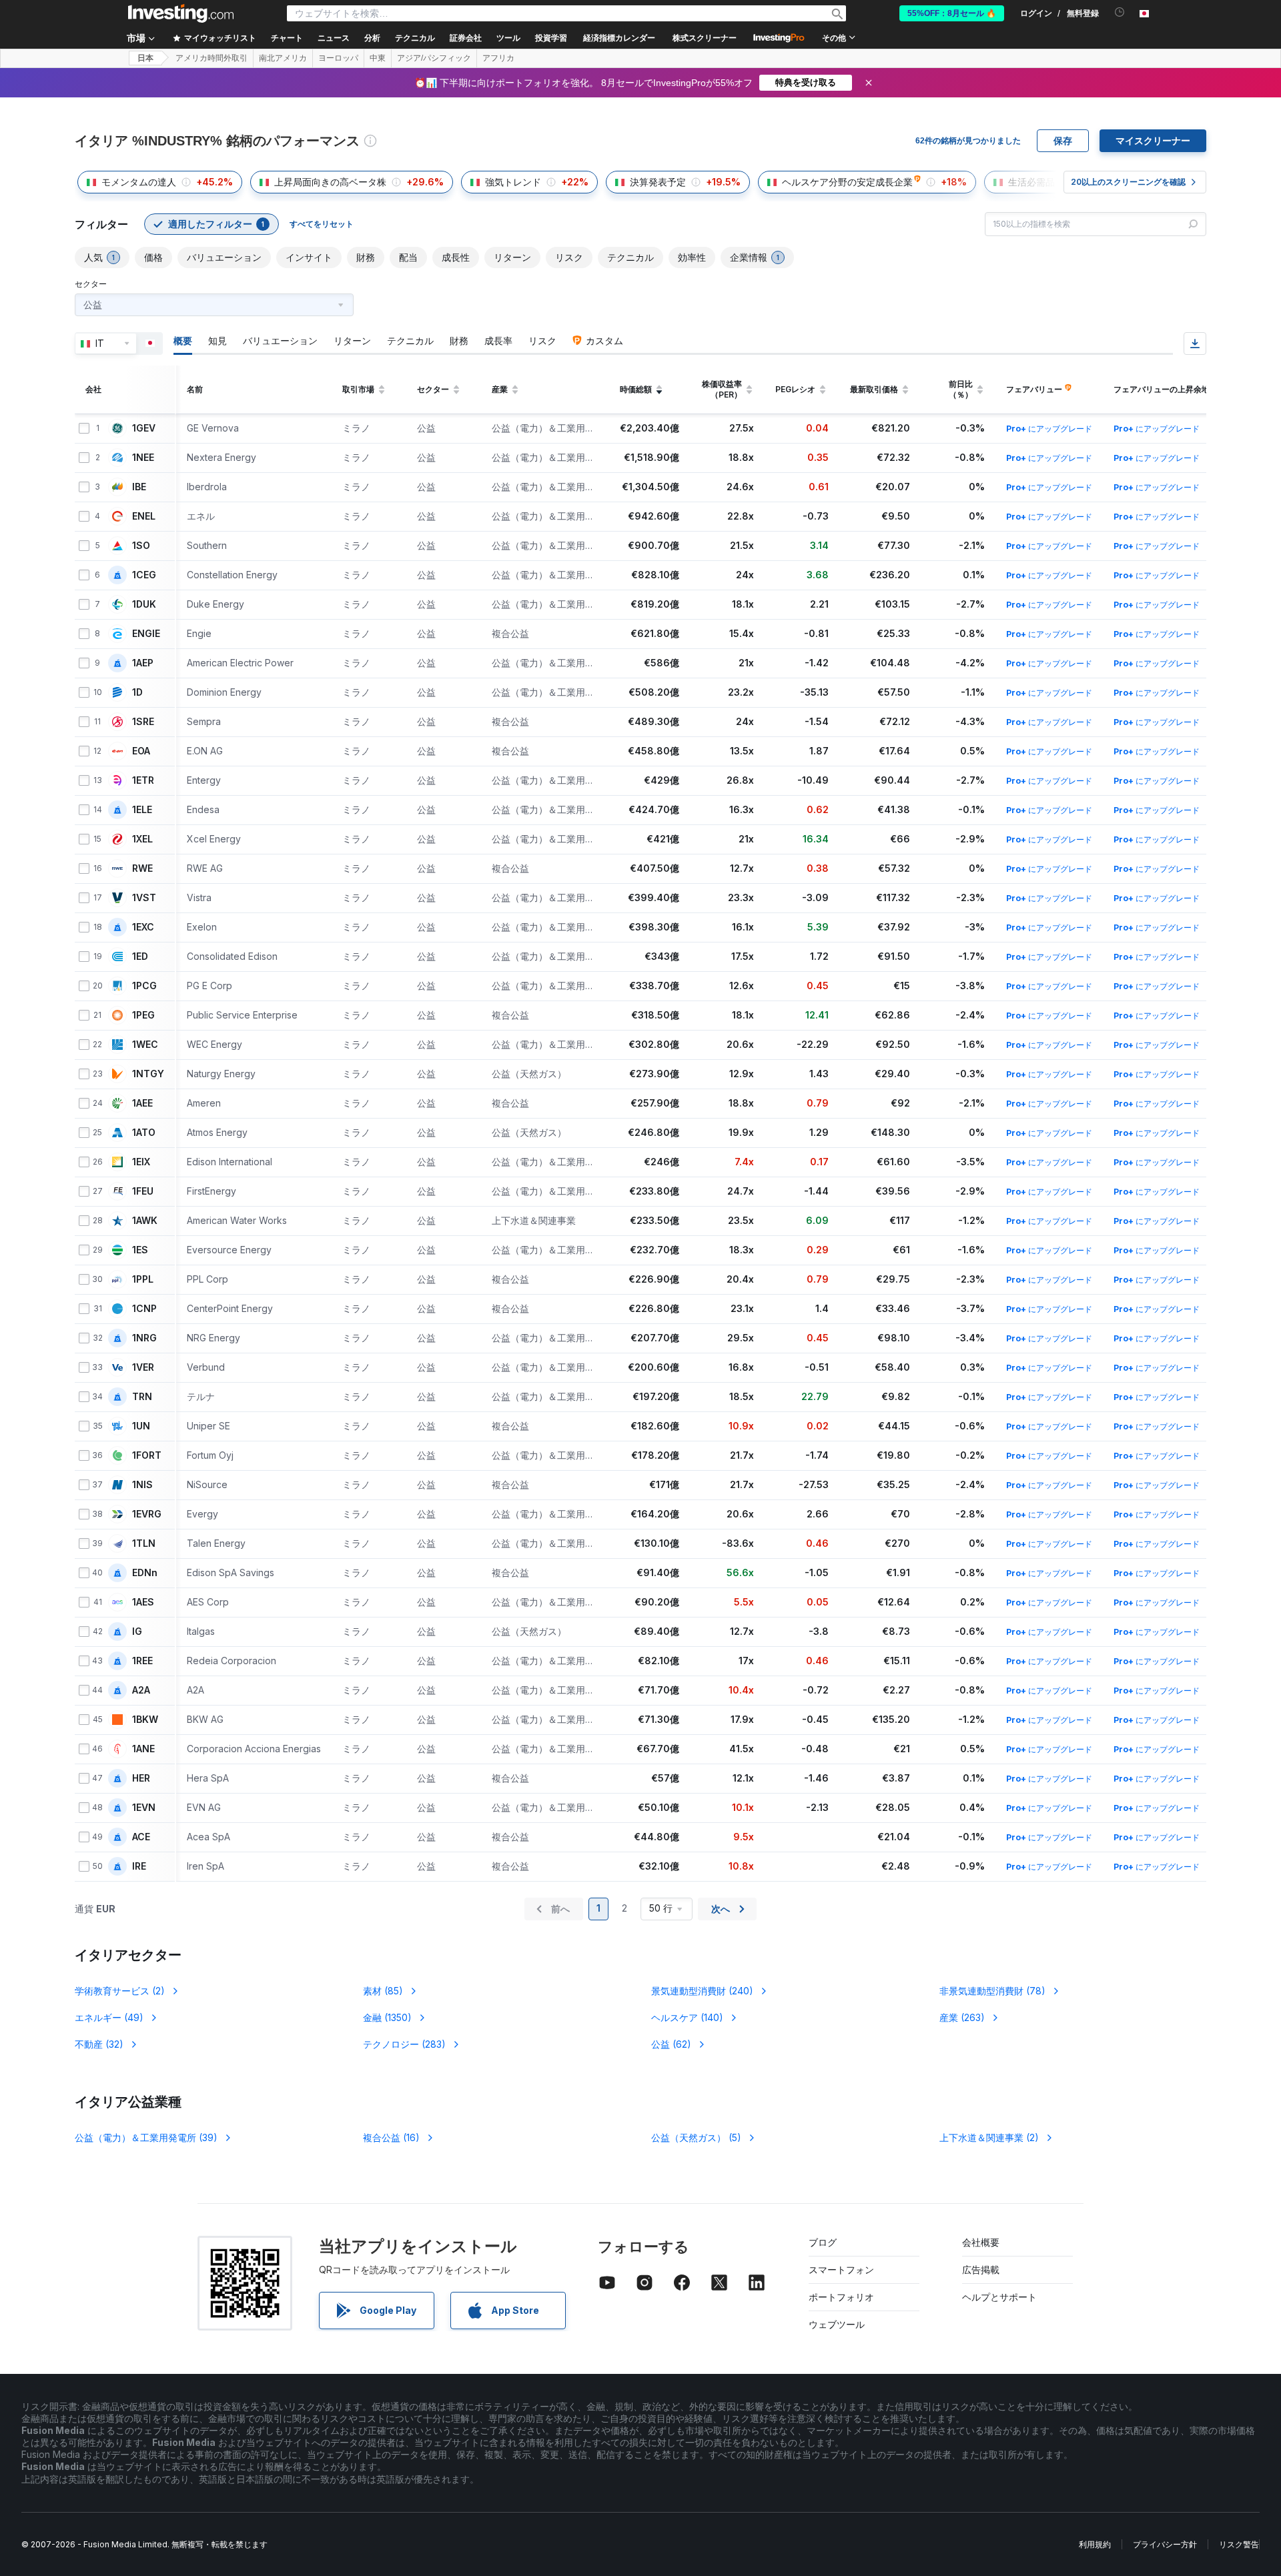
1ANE (143, 1749)
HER (141, 1778)
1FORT (147, 1455)
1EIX (141, 1162)
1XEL (142, 839)
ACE (141, 1837)
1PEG (143, 1015)
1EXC (143, 927)
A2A (141, 1690)
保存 (1063, 141)
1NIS (142, 1485)
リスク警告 (1239, 2544)
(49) (109, 2017)
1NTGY (148, 1074)
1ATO (144, 1133)
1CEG (144, 575)
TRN (142, 1397)
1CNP (144, 1309)
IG (137, 1632)
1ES (140, 1250)
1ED (140, 956)
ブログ (823, 2242)
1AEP (143, 663)
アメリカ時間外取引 (211, 58)
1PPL (143, 1279)
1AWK (145, 1221)
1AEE (142, 1103)
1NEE (143, 458)
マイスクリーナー (1153, 141)
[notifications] (1120, 12)
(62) (671, 2044)
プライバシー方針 (1165, 2544)
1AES (143, 1602)
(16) (391, 2137)
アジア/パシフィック (434, 58)
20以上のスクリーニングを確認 (1128, 182)
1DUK (144, 604)
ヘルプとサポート (999, 2297)
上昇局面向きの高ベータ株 (330, 182)
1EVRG (147, 1514)
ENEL (144, 516)
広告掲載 (981, 2270)
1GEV (144, 428)
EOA (141, 751)
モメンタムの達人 (139, 182)
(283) (404, 2044)
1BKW (145, 1720)
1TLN (144, 1543)
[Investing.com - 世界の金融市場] (181, 13)
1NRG (144, 1338)
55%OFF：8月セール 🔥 (952, 13)
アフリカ (498, 58)
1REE (142, 1661)
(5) (696, 2137)
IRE (139, 1866)
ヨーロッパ (338, 58)
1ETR (143, 780)
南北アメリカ (283, 58)
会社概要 (981, 2242)
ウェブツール (837, 2324)
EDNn (145, 1573)
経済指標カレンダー (619, 38)
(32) (99, 2044)
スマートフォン (841, 2270)
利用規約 (1095, 2544)
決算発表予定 (658, 182)
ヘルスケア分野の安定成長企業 (847, 182)
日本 (145, 58)
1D (137, 692)
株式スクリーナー (705, 38)
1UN (141, 1426)
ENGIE (146, 634)
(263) (962, 2017)
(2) (120, 1991)
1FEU (143, 1191)
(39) (146, 2137)
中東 (378, 58)
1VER (143, 1367)
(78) (992, 1991)
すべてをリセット (322, 224)
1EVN (144, 1808)
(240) (702, 1991)
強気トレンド (513, 182)
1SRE (143, 722)
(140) (687, 2017)
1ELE (142, 810)
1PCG (144, 986)
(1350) (387, 2017)
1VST (144, 898)
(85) (383, 1991)
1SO (141, 546)
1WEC (145, 1045)
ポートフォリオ (841, 2297)
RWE (142, 868)
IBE (139, 487)
